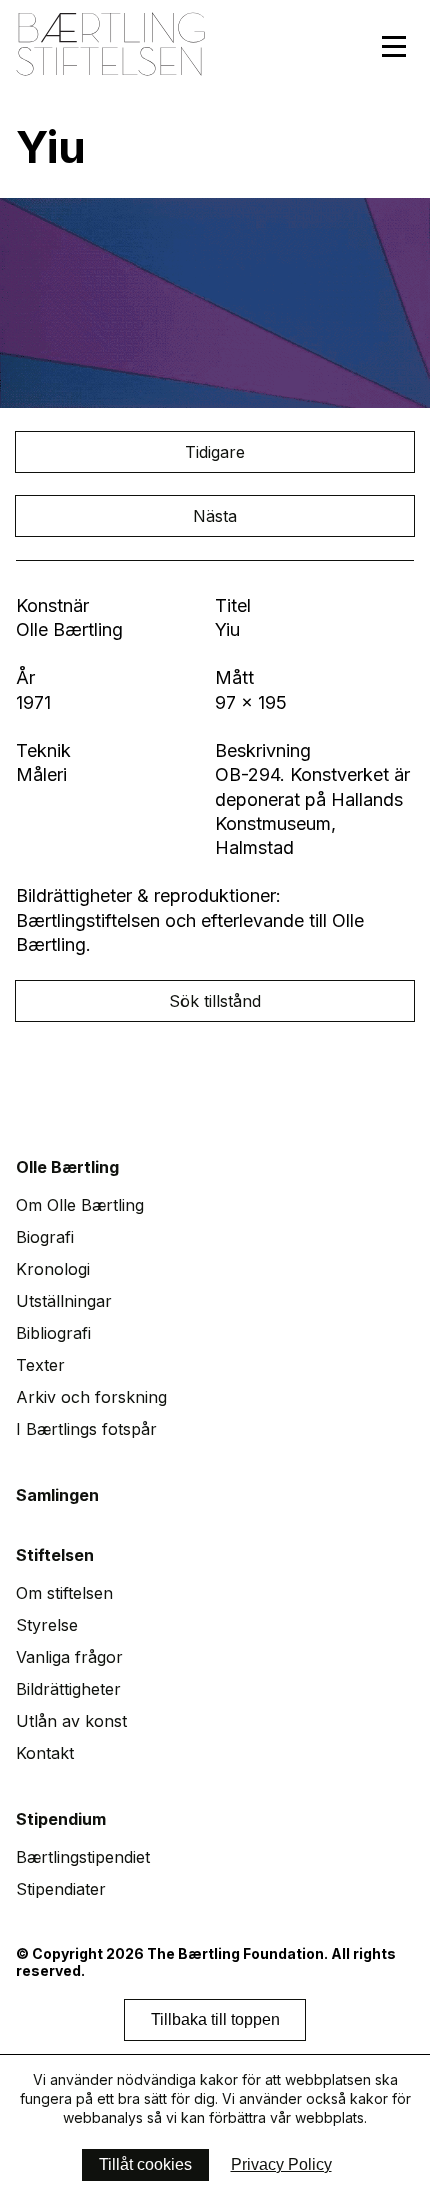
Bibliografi (53, 1333)
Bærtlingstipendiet (83, 1857)
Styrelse (47, 1625)
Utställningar (64, 1301)
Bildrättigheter (68, 1689)
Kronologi (53, 1269)
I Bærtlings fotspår (86, 1429)
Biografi (45, 1237)
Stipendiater (61, 1889)
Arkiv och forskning (91, 1397)
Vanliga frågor (69, 1657)
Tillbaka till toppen (215, 2019)
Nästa (215, 516)
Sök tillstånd (215, 1001)
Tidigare (215, 452)
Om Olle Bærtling (80, 1205)
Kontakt (45, 1753)
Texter (40, 1365)
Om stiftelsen (64, 1593)
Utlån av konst (71, 1721)
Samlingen (57, 1495)
